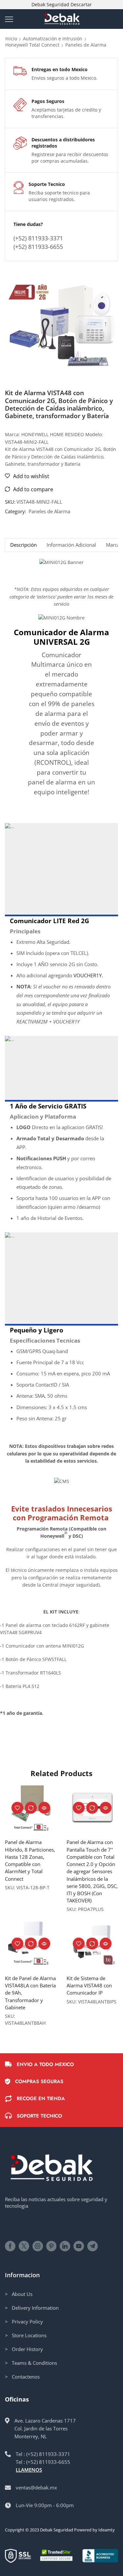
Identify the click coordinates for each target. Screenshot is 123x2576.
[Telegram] (92, 2246)
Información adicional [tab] (71, 545)
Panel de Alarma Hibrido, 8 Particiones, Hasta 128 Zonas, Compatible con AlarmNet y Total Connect (30, 1860)
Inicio (11, 39)
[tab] (23, 545)
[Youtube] (79, 2246)
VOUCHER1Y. (88, 975)
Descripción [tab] (23, 545)
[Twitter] (24, 2246)
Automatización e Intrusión (53, 39)
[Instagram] (38, 2246)
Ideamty (107, 2530)
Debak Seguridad (57, 2530)
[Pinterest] (51, 2246)
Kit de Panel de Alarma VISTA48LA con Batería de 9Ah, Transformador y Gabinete (30, 1993)
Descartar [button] (81, 4)
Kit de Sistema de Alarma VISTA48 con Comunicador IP (89, 1985)
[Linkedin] (65, 2246)
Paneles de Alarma (86, 45)
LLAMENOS (29, 2470)
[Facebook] (10, 2246)
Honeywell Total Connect (32, 45)
